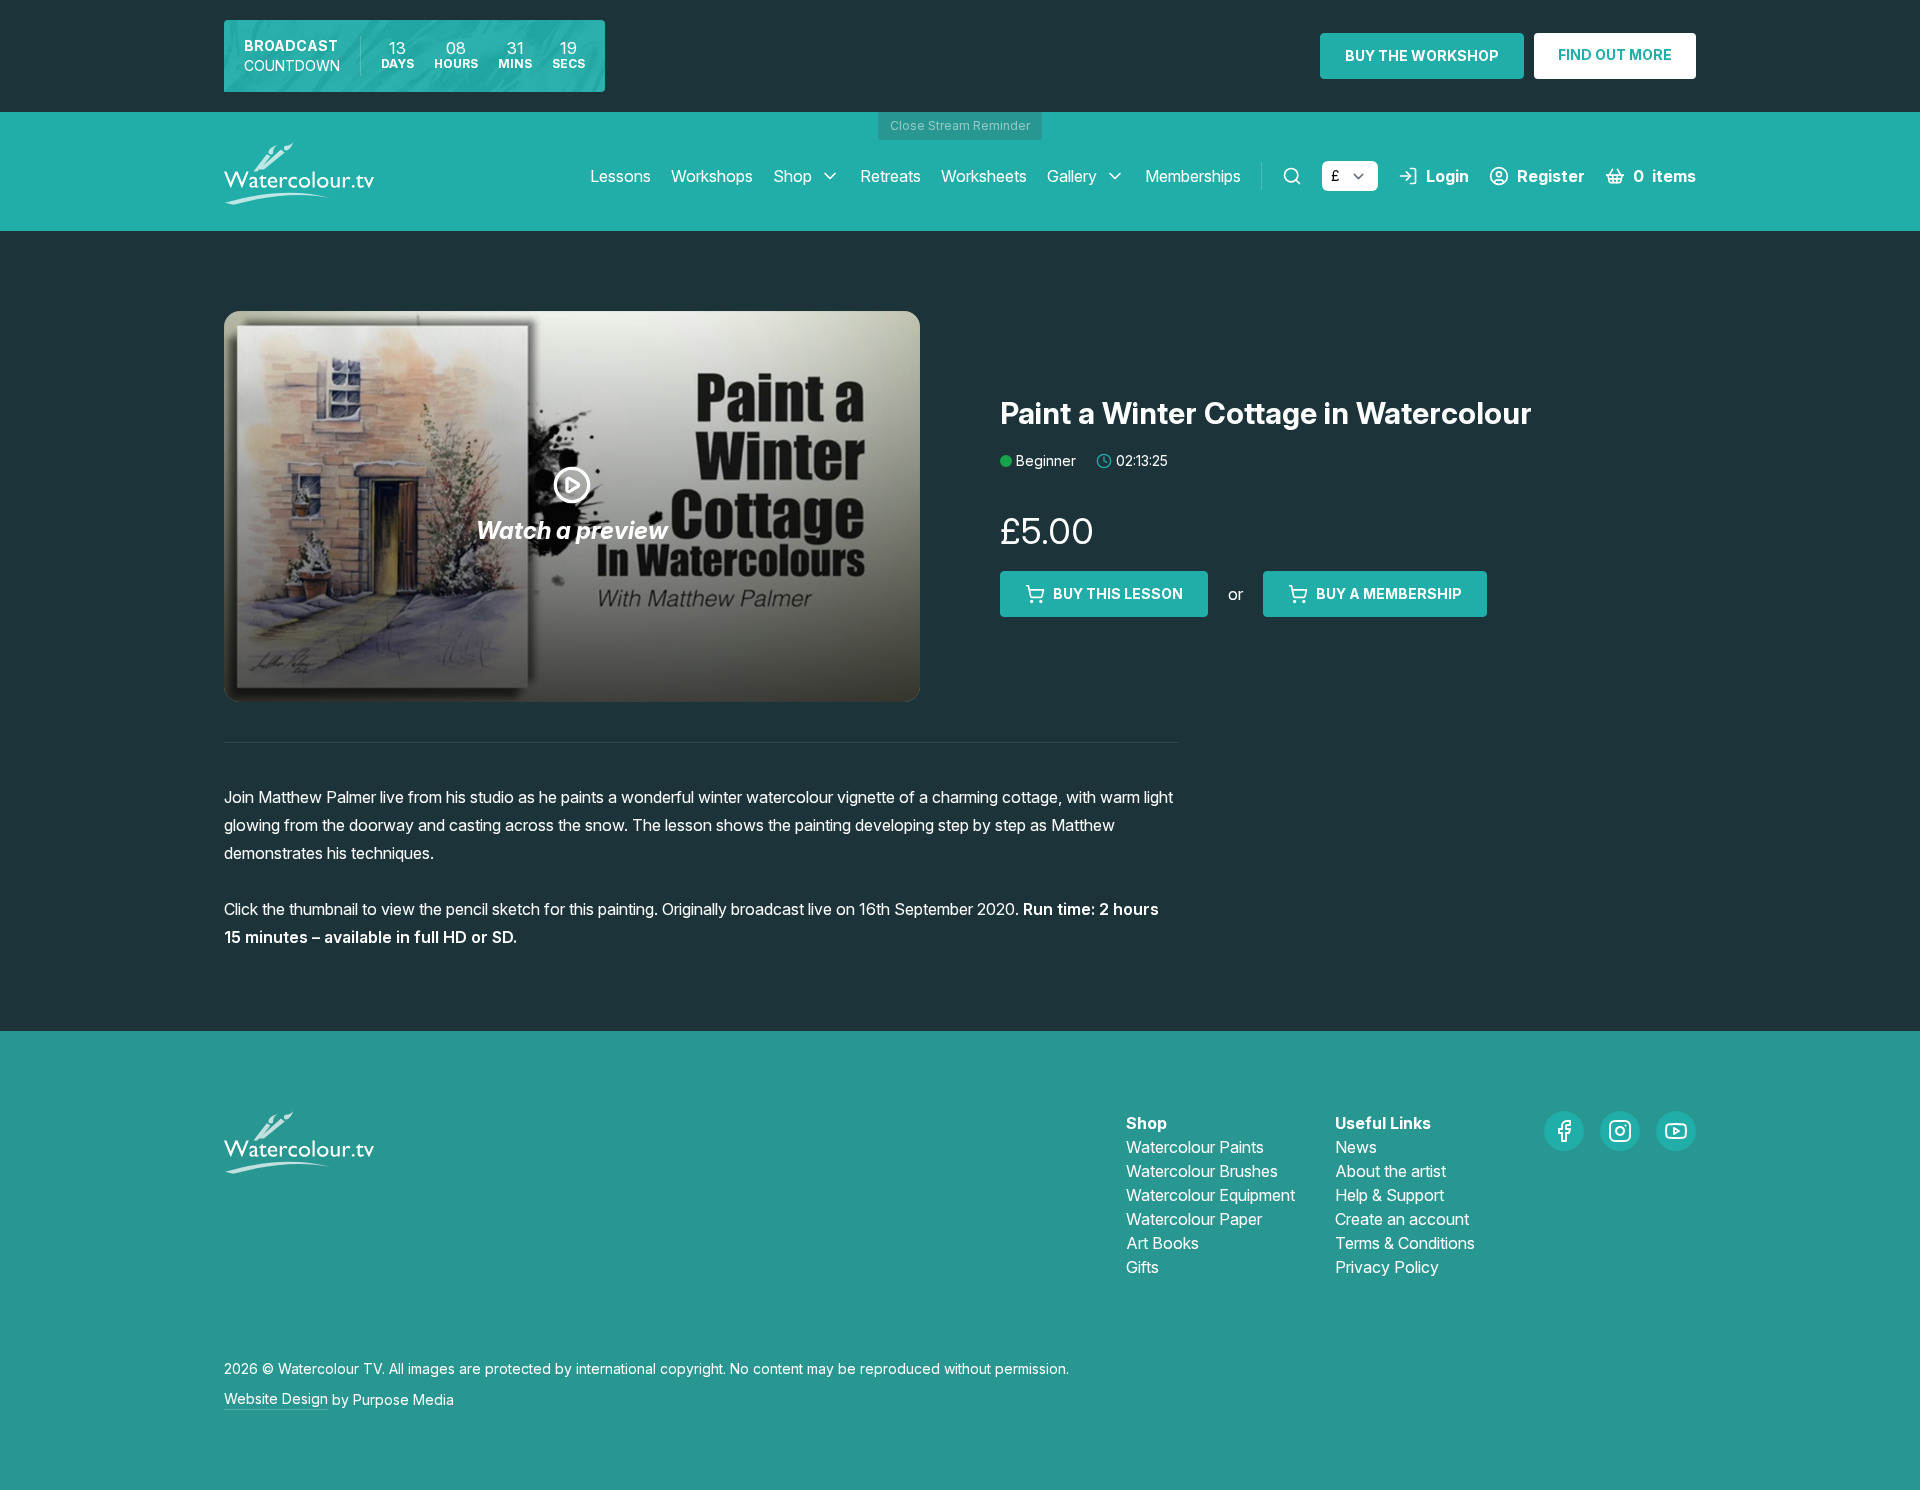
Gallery (1072, 176)
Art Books (1162, 1243)
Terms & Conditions (1405, 1243)
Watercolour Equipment (1210, 1195)
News (1356, 1147)
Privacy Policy (1387, 1267)
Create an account (1402, 1219)
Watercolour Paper (1194, 1219)
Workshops (712, 176)
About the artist (1390, 1171)
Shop (792, 176)
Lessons (620, 176)
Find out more (1615, 54)
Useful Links (1383, 1123)
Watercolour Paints (1195, 1147)
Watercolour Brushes (1202, 1171)
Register (1551, 176)
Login (1447, 176)
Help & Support (1389, 1195)
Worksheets (984, 176)
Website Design (276, 1398)
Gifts (1142, 1267)
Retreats (890, 176)
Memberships (1193, 176)
